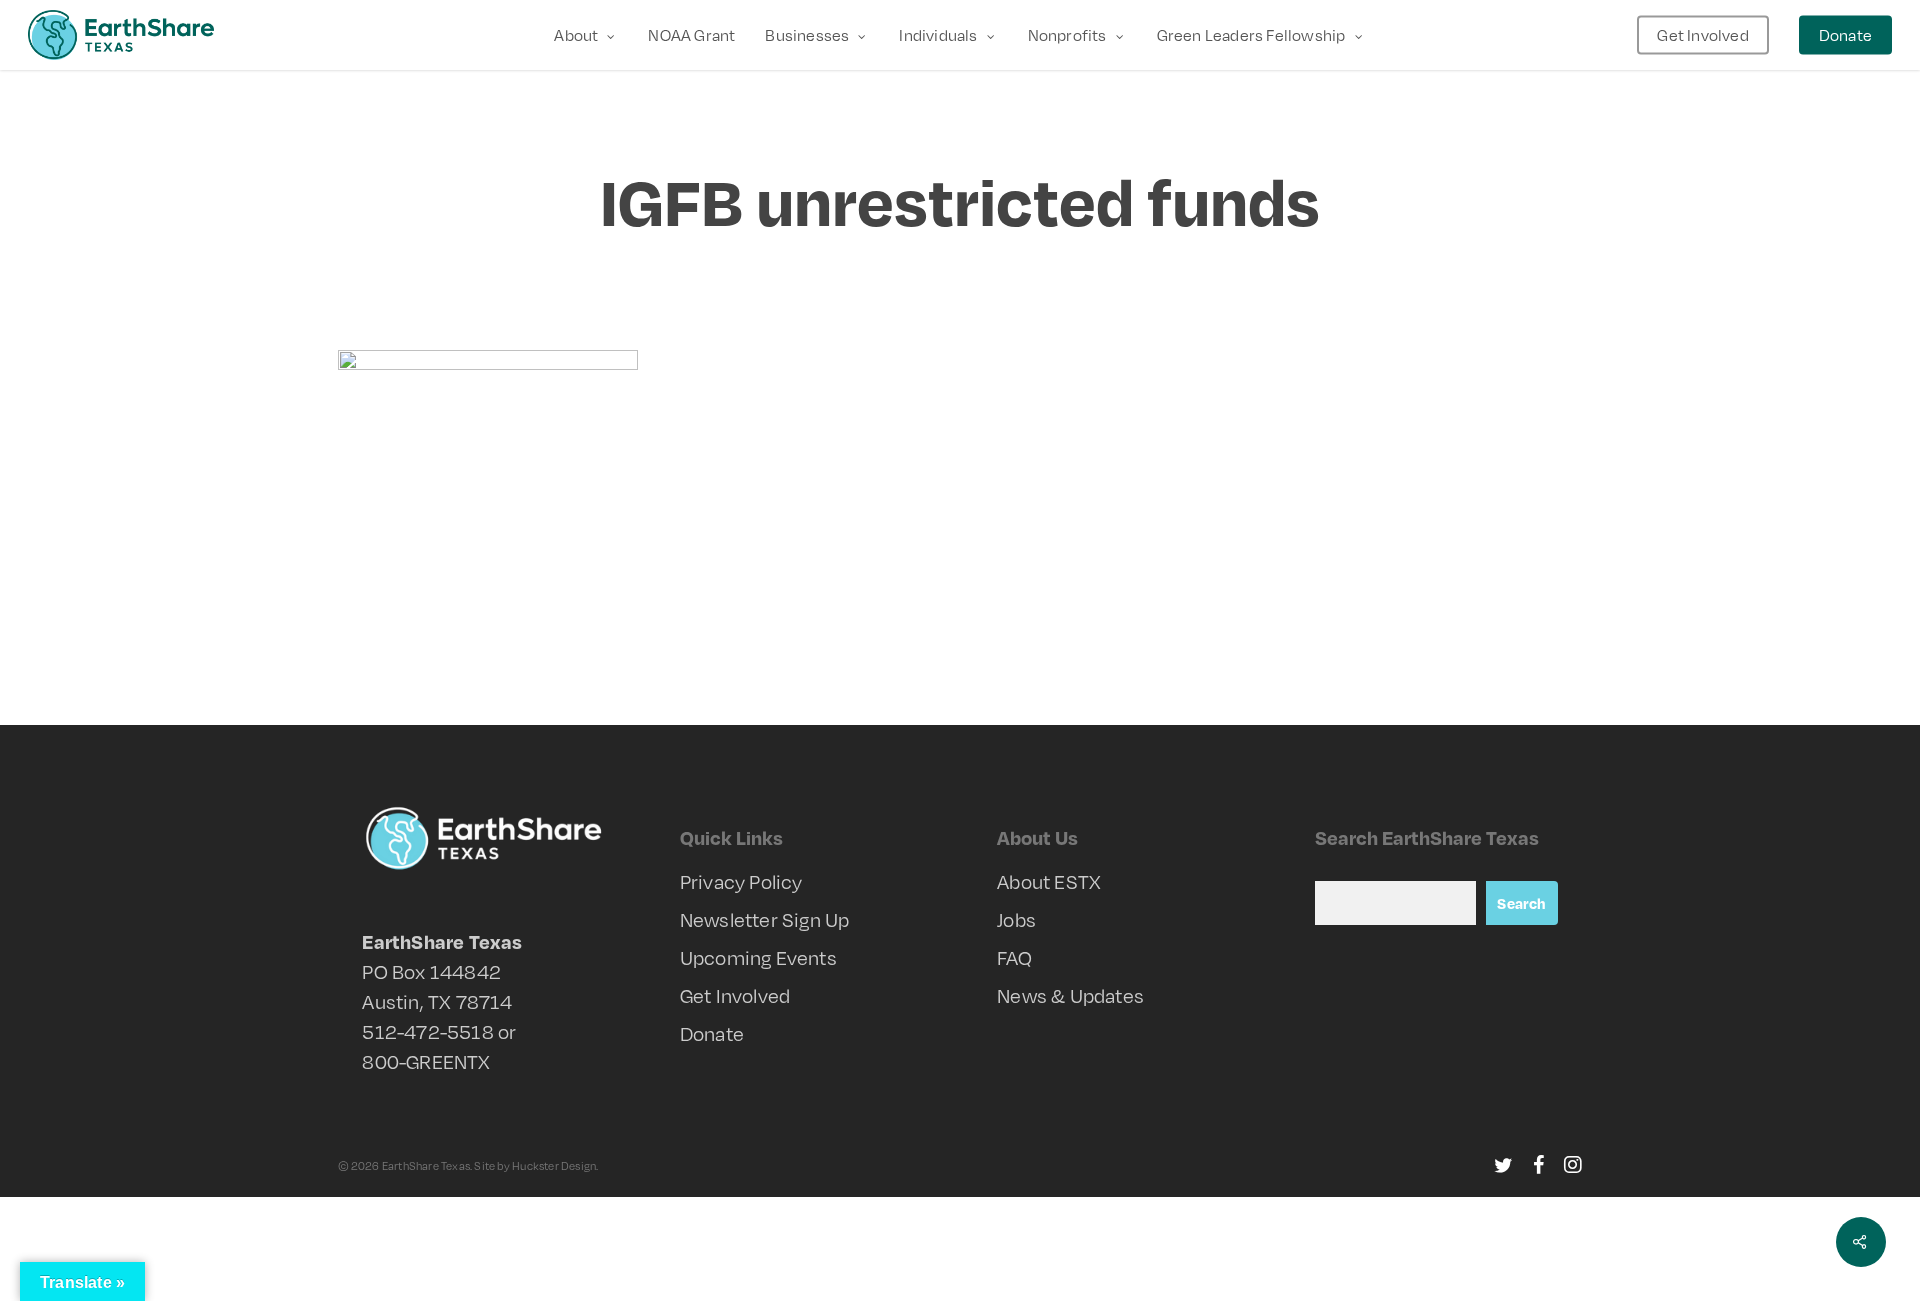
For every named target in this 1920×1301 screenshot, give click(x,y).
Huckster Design (554, 1166)
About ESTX (1049, 881)
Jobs (1016, 919)
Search (1521, 903)
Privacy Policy (741, 881)
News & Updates (1070, 995)
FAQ (1014, 957)
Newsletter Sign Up (765, 919)
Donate (712, 1033)
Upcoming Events (758, 957)
